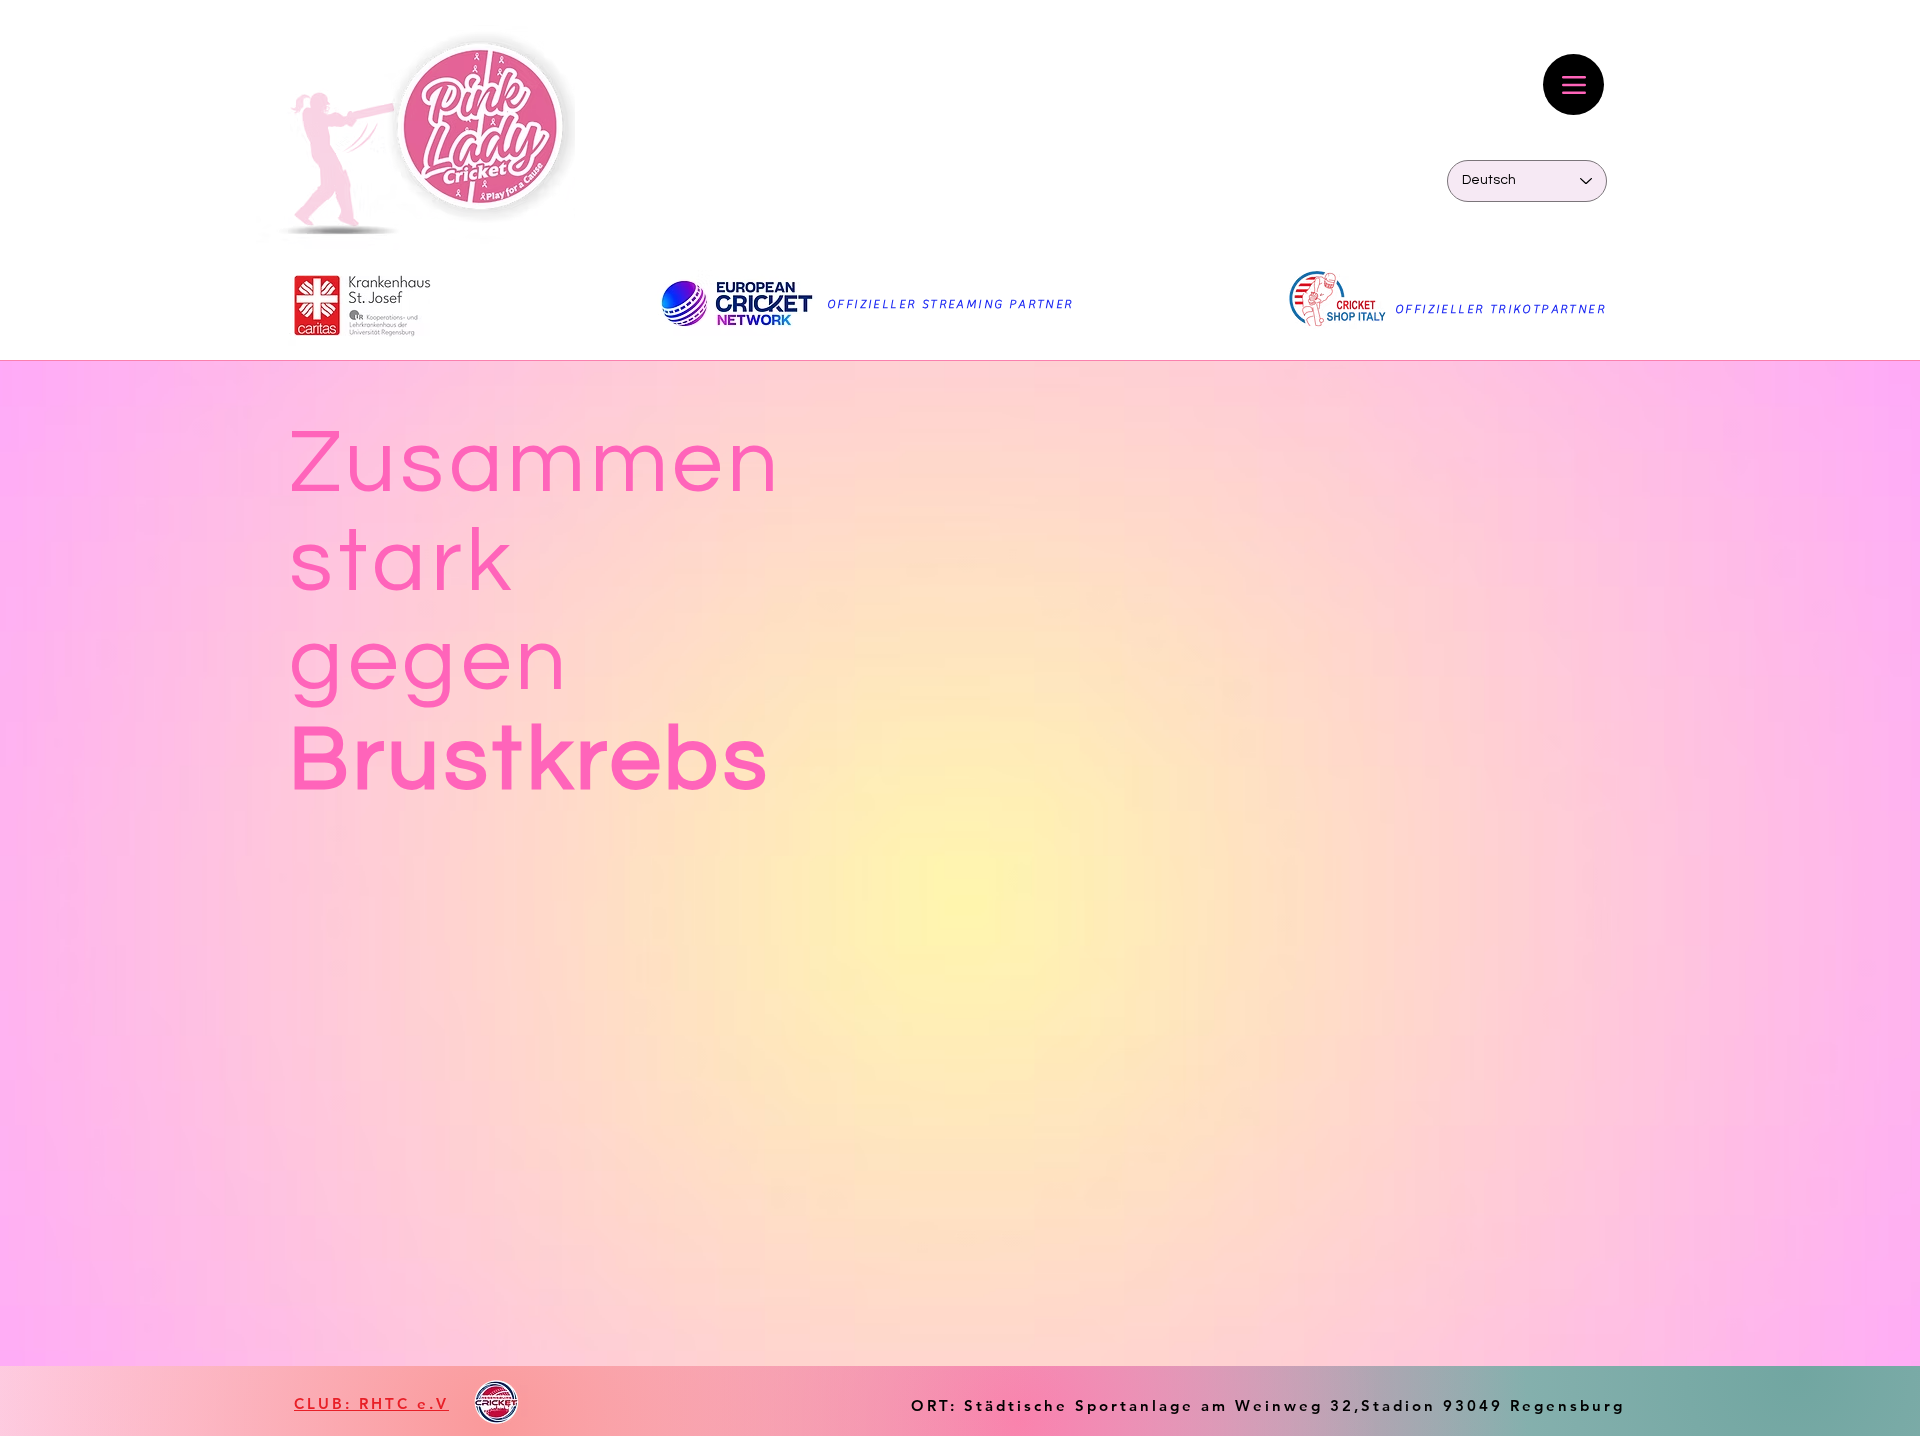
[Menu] (1573, 84)
